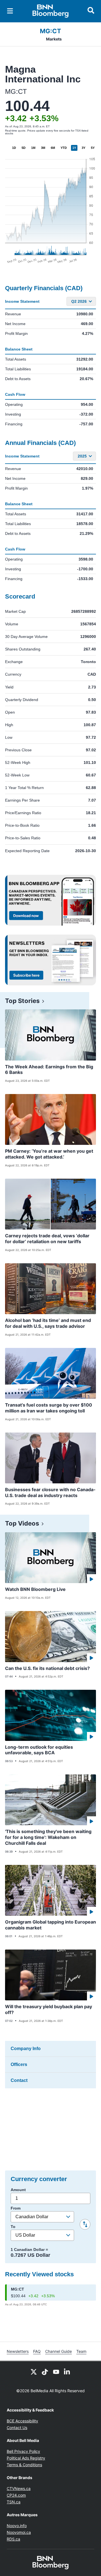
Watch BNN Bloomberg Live (35, 1589)
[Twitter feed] (34, 2371)
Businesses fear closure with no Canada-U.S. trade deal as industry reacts (50, 1492)
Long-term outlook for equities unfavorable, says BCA (39, 1750)
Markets (54, 39)
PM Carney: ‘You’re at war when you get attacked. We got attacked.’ (49, 1154)
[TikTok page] (45, 2371)
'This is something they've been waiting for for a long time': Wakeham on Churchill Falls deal (48, 1837)
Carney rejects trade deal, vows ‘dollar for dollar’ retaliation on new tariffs (47, 1239)
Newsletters (18, 2351)
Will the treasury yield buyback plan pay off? (49, 2009)
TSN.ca (14, 2502)
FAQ (37, 2351)
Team (81, 2351)
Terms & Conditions (24, 2465)
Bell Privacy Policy (23, 2451)
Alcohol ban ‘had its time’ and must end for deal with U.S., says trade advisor (48, 1323)
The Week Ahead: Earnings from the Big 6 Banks (49, 1070)
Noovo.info (17, 2526)
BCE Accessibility (22, 2421)
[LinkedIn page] (67, 2371)
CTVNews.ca (19, 2488)
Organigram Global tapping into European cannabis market (50, 1925)
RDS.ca (13, 2539)
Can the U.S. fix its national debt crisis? (47, 1668)
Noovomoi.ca (19, 2532)
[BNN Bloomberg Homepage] (51, 11)
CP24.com (16, 2495)
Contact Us (17, 2428)
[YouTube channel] (56, 2371)
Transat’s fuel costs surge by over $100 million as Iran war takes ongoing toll (49, 1408)
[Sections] (10, 11)
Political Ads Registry (26, 2458)
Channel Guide (58, 2351)
